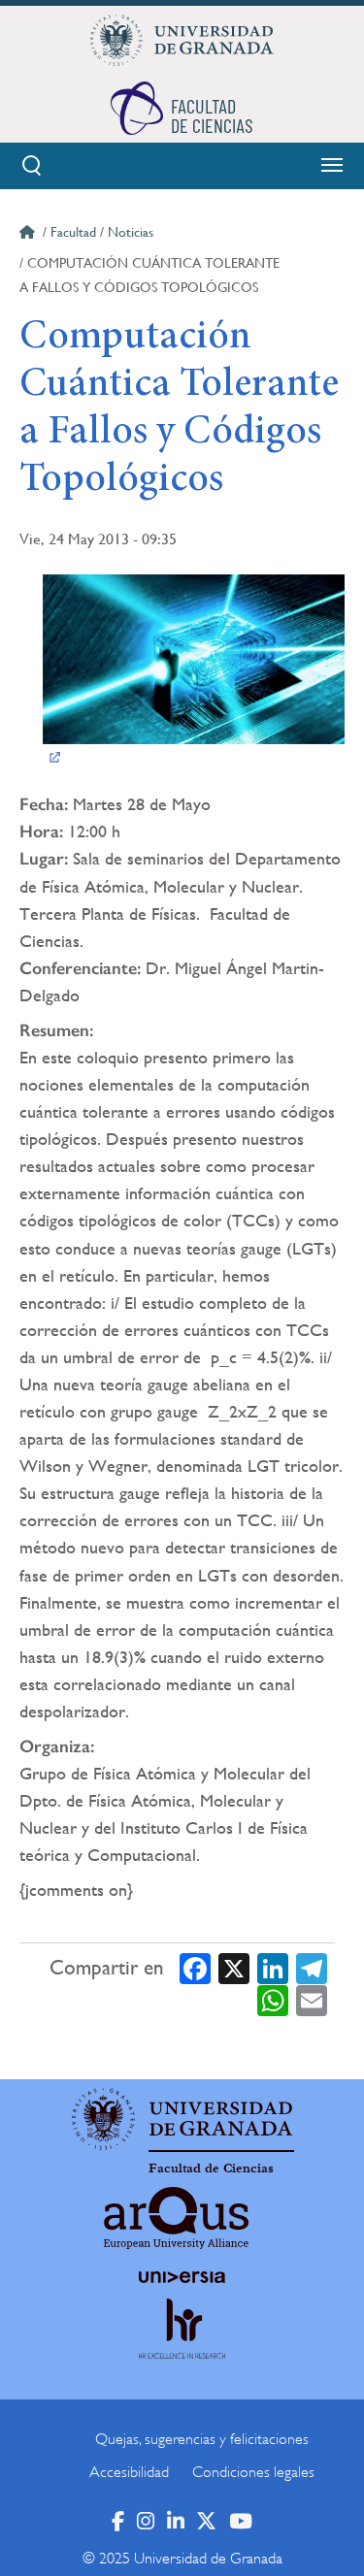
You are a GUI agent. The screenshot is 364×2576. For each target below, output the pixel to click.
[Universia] (182, 2277)
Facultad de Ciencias (211, 2168)
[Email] (312, 2000)
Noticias (131, 232)
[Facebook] (195, 1967)
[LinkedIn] (273, 1967)
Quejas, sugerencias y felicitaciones (202, 2439)
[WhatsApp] (273, 2000)
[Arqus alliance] (177, 2218)
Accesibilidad (129, 2472)
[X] (234, 1967)
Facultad (73, 232)
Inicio (29, 235)
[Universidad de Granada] (182, 40)
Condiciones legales (253, 2472)
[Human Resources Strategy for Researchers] (182, 2347)
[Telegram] (312, 1967)
